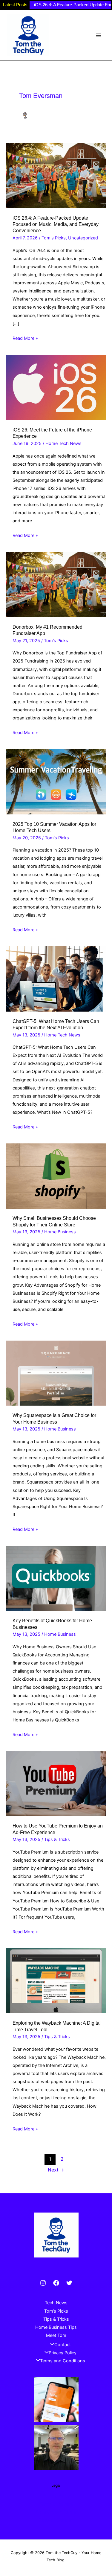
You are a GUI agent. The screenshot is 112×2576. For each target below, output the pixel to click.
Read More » (25, 339)
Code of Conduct (56, 2520)
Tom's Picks (54, 238)
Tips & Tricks (57, 1839)
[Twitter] (69, 2283)
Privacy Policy (63, 2353)
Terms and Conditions (63, 2361)
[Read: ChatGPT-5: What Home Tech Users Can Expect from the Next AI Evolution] (56, 979)
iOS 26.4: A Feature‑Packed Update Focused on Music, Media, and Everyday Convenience (56, 224)
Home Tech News (63, 443)
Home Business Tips (56, 2327)
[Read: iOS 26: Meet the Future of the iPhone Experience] (56, 387)
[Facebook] (56, 2283)
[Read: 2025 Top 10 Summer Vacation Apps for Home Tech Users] (56, 781)
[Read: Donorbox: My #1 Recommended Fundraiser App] (56, 584)
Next (56, 2170)
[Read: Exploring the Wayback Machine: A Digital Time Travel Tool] (56, 1980)
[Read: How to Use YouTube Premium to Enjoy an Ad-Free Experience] (56, 1783)
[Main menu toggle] (99, 35)
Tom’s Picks (56, 2311)
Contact (63, 2345)
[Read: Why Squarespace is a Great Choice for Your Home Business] (56, 1373)
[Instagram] (43, 2283)
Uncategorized (83, 238)
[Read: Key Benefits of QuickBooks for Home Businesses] (56, 1578)
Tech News (56, 2303)
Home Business (60, 1232)
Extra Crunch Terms (56, 2512)
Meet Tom (56, 2335)
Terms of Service (56, 2504)
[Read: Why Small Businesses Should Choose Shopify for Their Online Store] (56, 1176)
